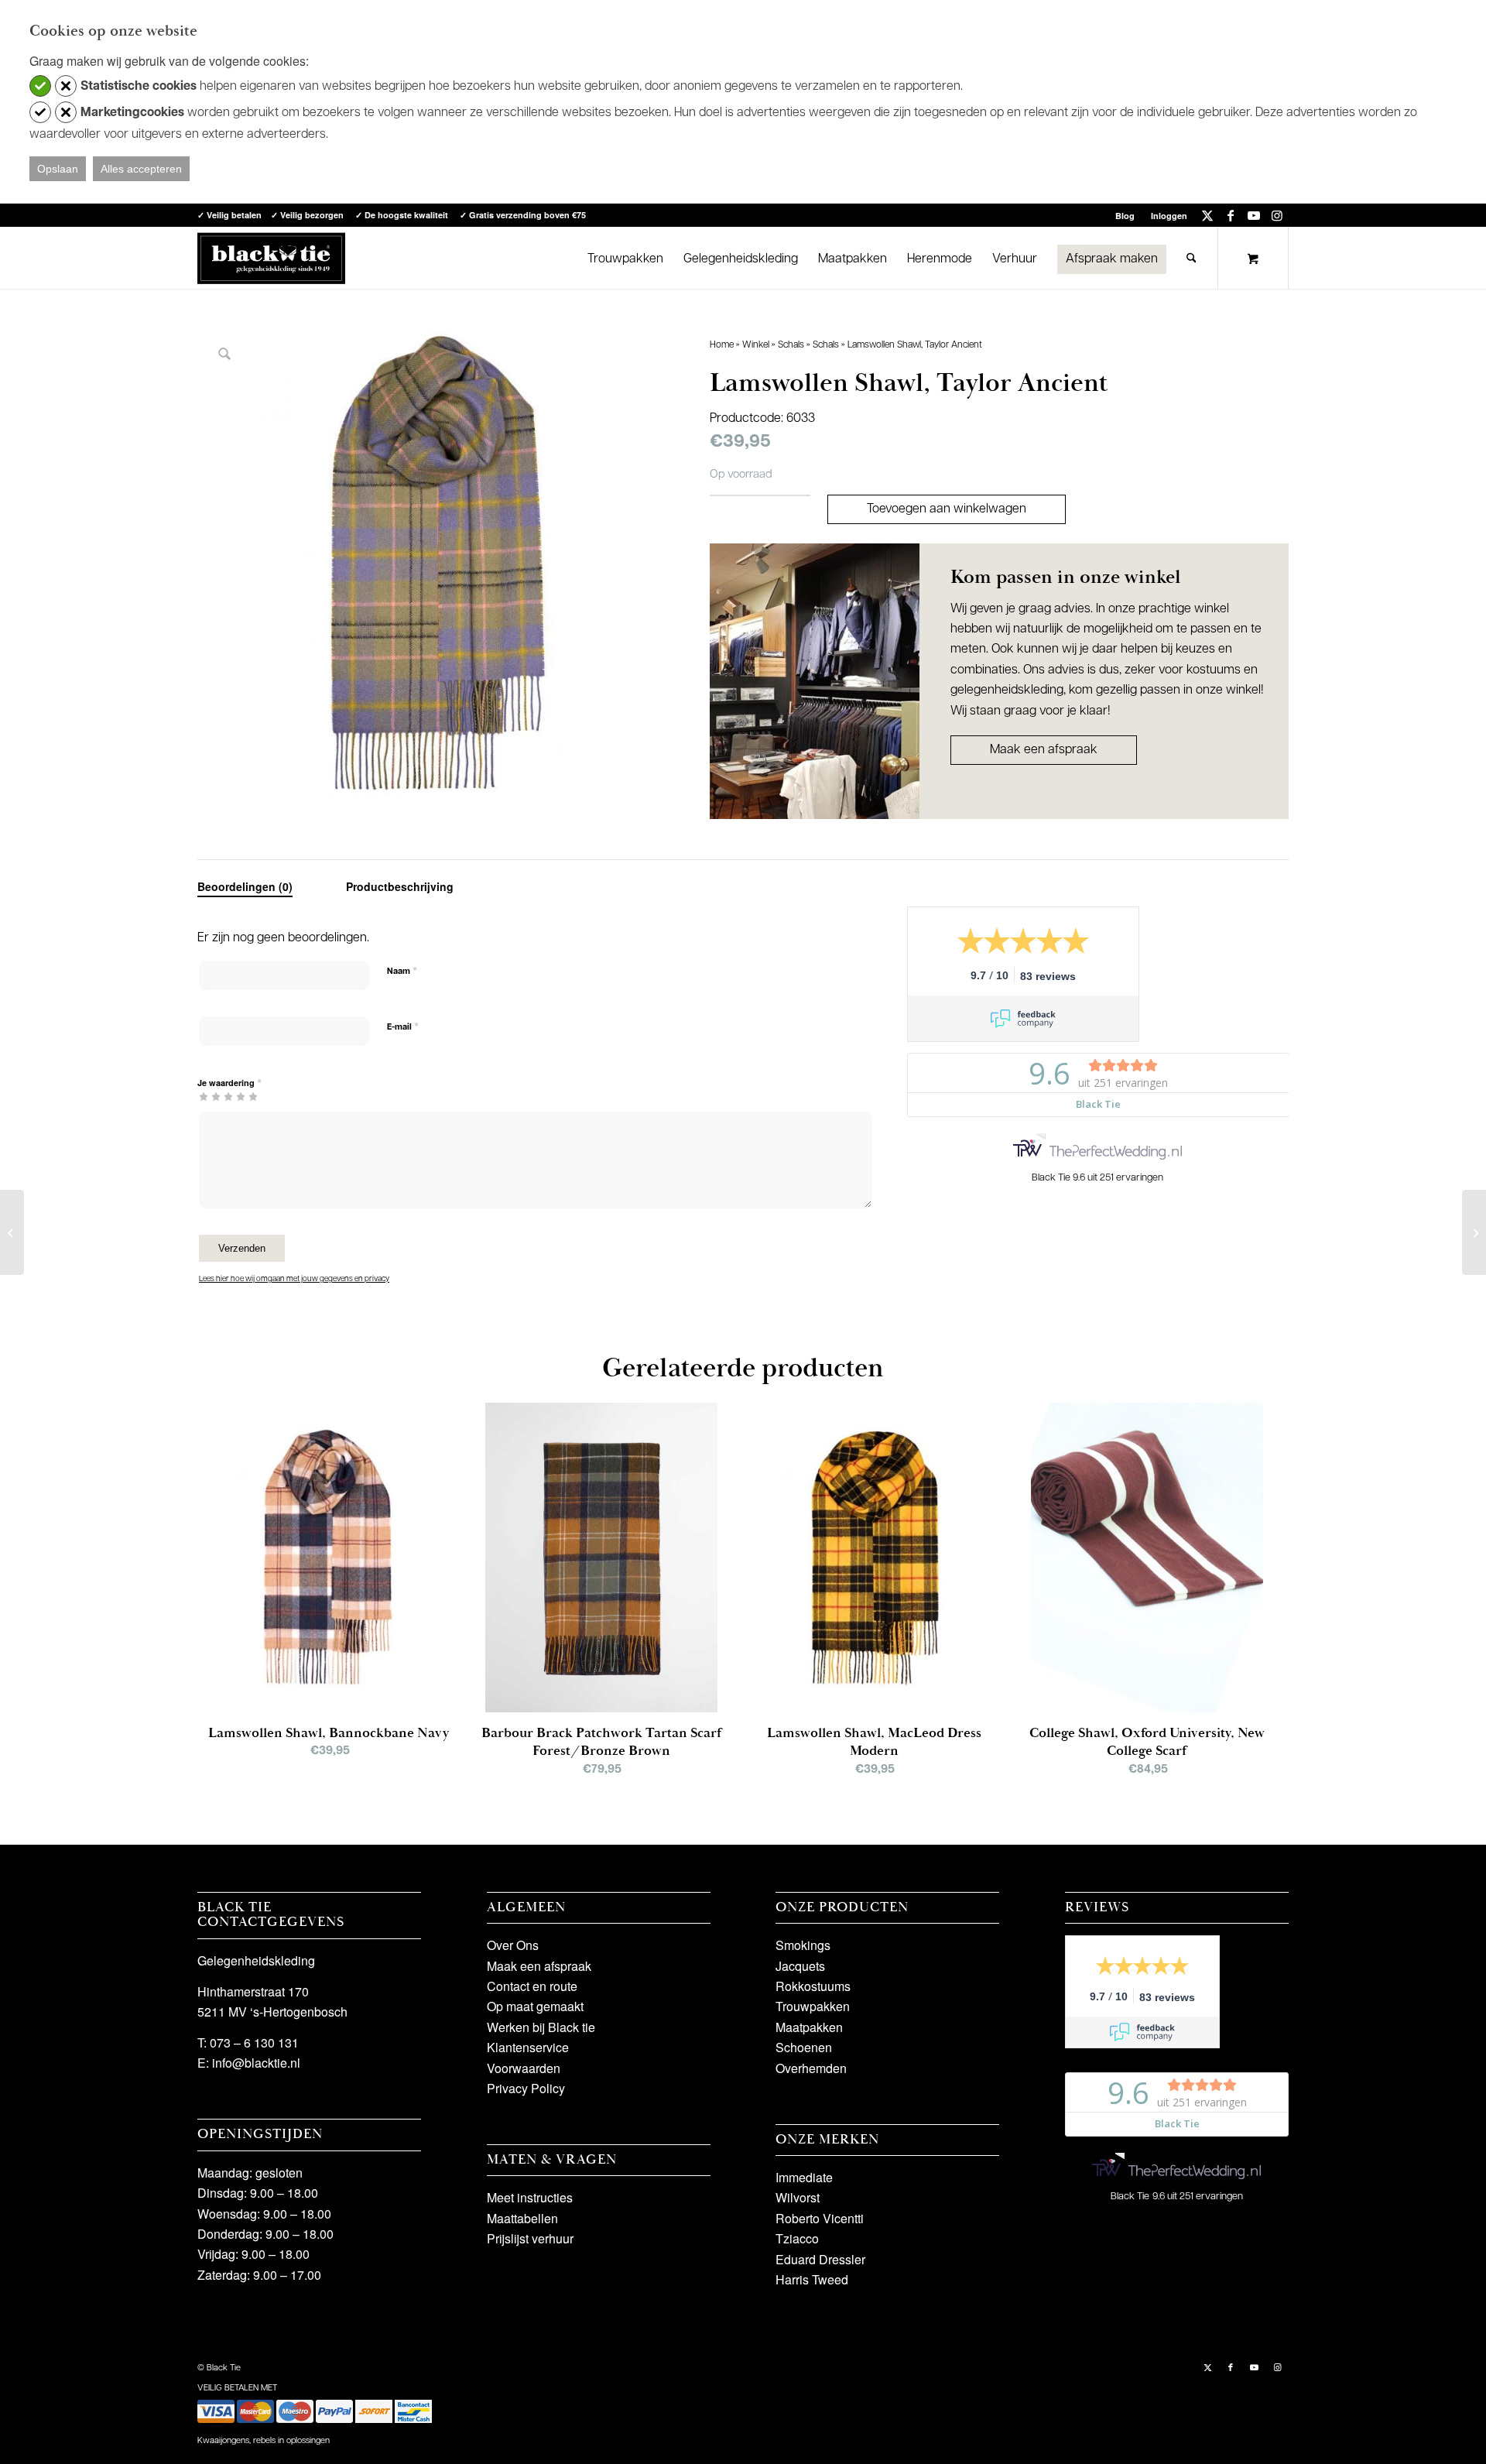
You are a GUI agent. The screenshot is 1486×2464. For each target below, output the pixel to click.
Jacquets (800, 1966)
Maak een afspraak (1044, 750)
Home (722, 345)
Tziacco (797, 2238)
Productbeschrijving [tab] (400, 886)
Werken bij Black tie (541, 2027)
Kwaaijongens (223, 2441)
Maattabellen (522, 2218)
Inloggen (1169, 216)
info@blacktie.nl (256, 2063)
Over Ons (513, 1945)
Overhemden (811, 2068)
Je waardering (229, 1083)
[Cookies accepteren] (40, 86)
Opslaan (58, 169)
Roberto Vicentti (820, 2218)
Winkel (756, 345)
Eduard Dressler (820, 2259)
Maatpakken (809, 2027)
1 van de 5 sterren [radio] (204, 1096)
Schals (791, 345)
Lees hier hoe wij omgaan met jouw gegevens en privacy (294, 1279)
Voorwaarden (524, 2068)
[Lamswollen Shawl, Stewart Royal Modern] (12, 1232)
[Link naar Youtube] (1253, 215)
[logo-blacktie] (271, 258)
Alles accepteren (141, 169)
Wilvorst (798, 2197)
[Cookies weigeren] (66, 86)
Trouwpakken (813, 2006)
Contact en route (532, 1986)
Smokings (803, 1945)
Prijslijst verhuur (530, 2238)
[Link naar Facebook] (1230, 215)
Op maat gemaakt (535, 2006)
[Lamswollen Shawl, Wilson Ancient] (1474, 1232)
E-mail (403, 1027)
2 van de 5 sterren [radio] (210, 1096)
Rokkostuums (813, 1986)
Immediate (804, 2177)
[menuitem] (1125, 216)
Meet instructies (530, 2197)
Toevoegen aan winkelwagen (947, 509)
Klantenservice (528, 2047)
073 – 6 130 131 (254, 2042)
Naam (402, 971)
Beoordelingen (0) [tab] (245, 886)
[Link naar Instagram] (1277, 215)
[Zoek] (1192, 258)
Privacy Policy (526, 2088)
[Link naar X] (1207, 215)
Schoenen (804, 2047)
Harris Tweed (812, 2279)
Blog (1125, 216)
